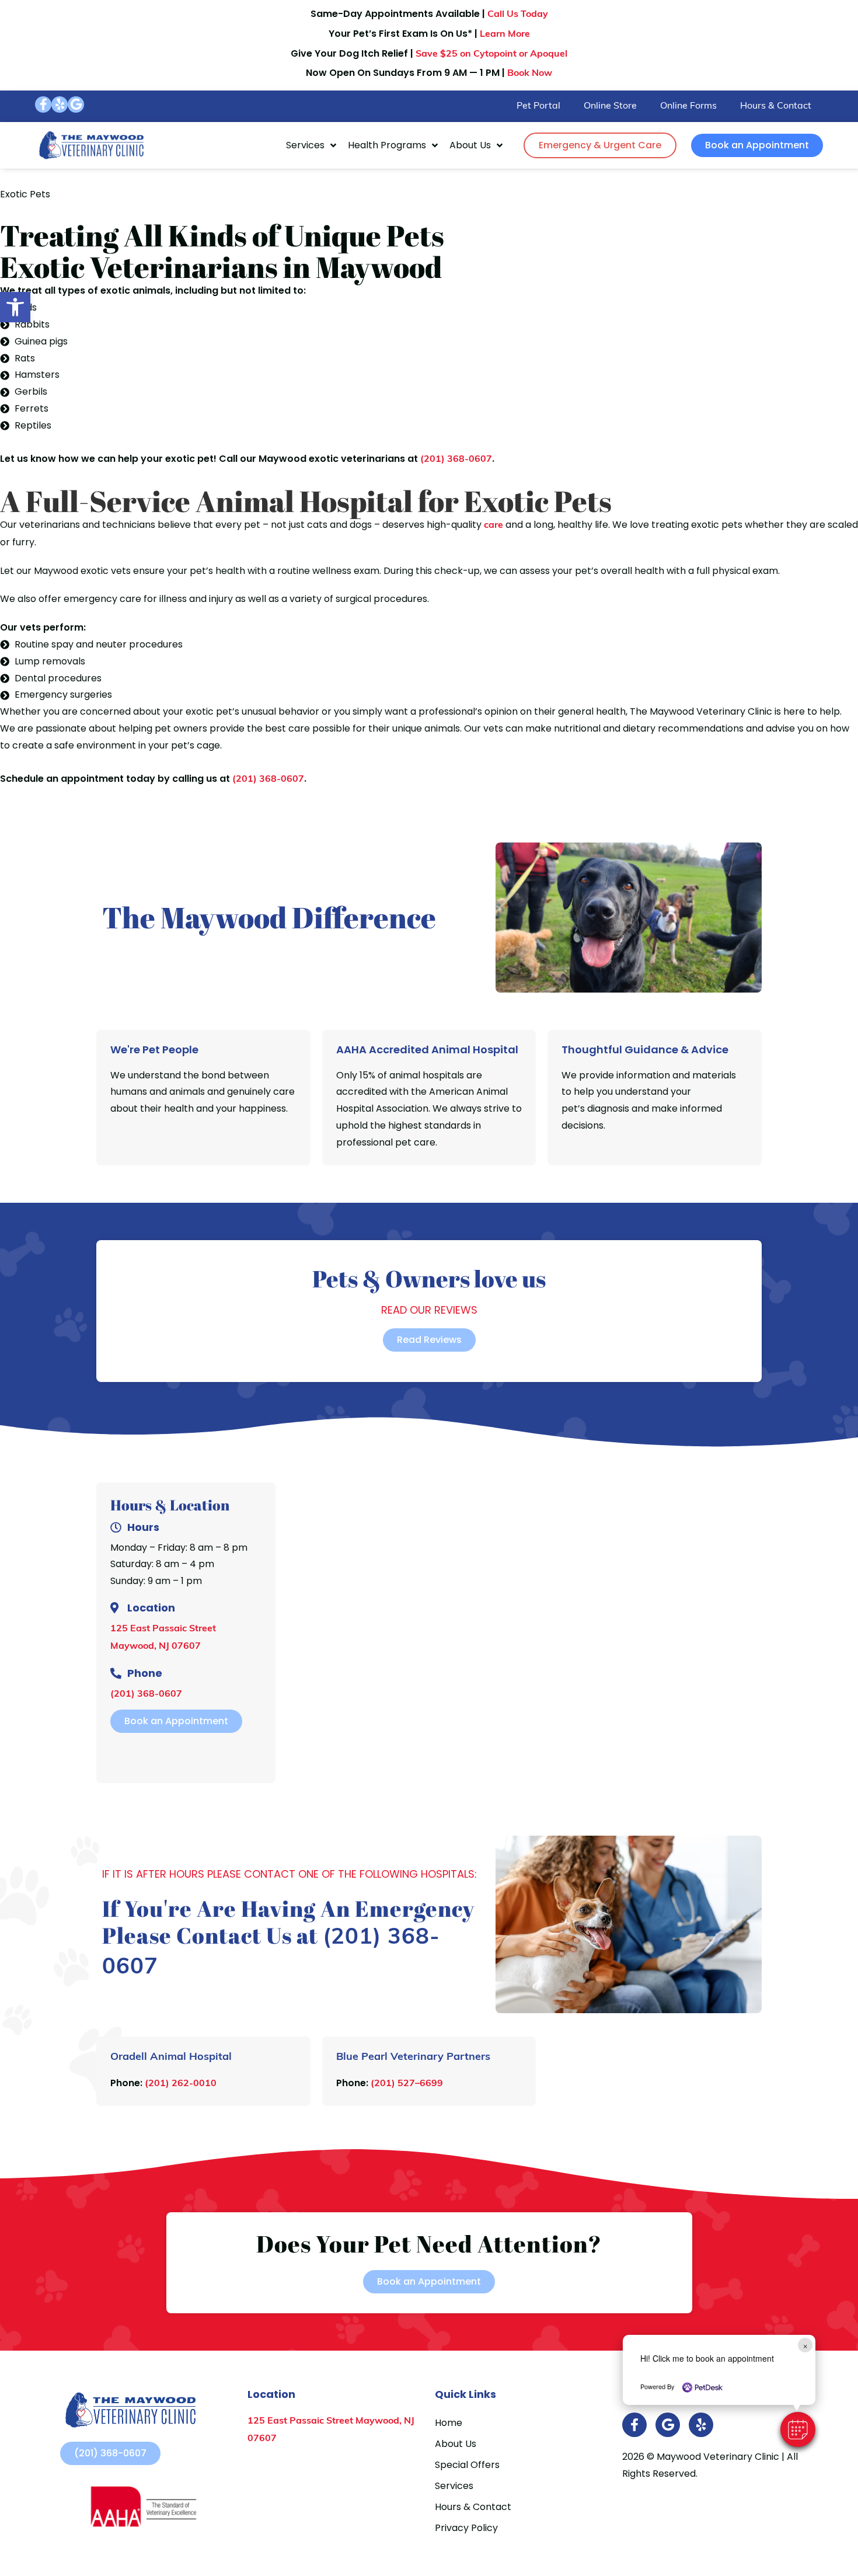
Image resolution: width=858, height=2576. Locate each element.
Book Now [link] (530, 74)
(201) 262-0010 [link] (181, 2084)
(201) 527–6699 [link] (407, 2084)
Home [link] (449, 2423)
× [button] (805, 2345)
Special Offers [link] (467, 2465)
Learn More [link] (505, 34)
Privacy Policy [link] (466, 2528)
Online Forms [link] (688, 106)
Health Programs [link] (387, 145)
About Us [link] (470, 145)
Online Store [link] (610, 106)
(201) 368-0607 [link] (456, 459)
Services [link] (305, 145)
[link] (15, 307)
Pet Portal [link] (538, 106)
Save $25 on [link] (491, 54)
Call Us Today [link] (518, 15)
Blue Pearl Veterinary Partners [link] (413, 2058)
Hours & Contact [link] (776, 106)
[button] (798, 2429)
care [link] (493, 525)
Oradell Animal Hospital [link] (171, 2058)
